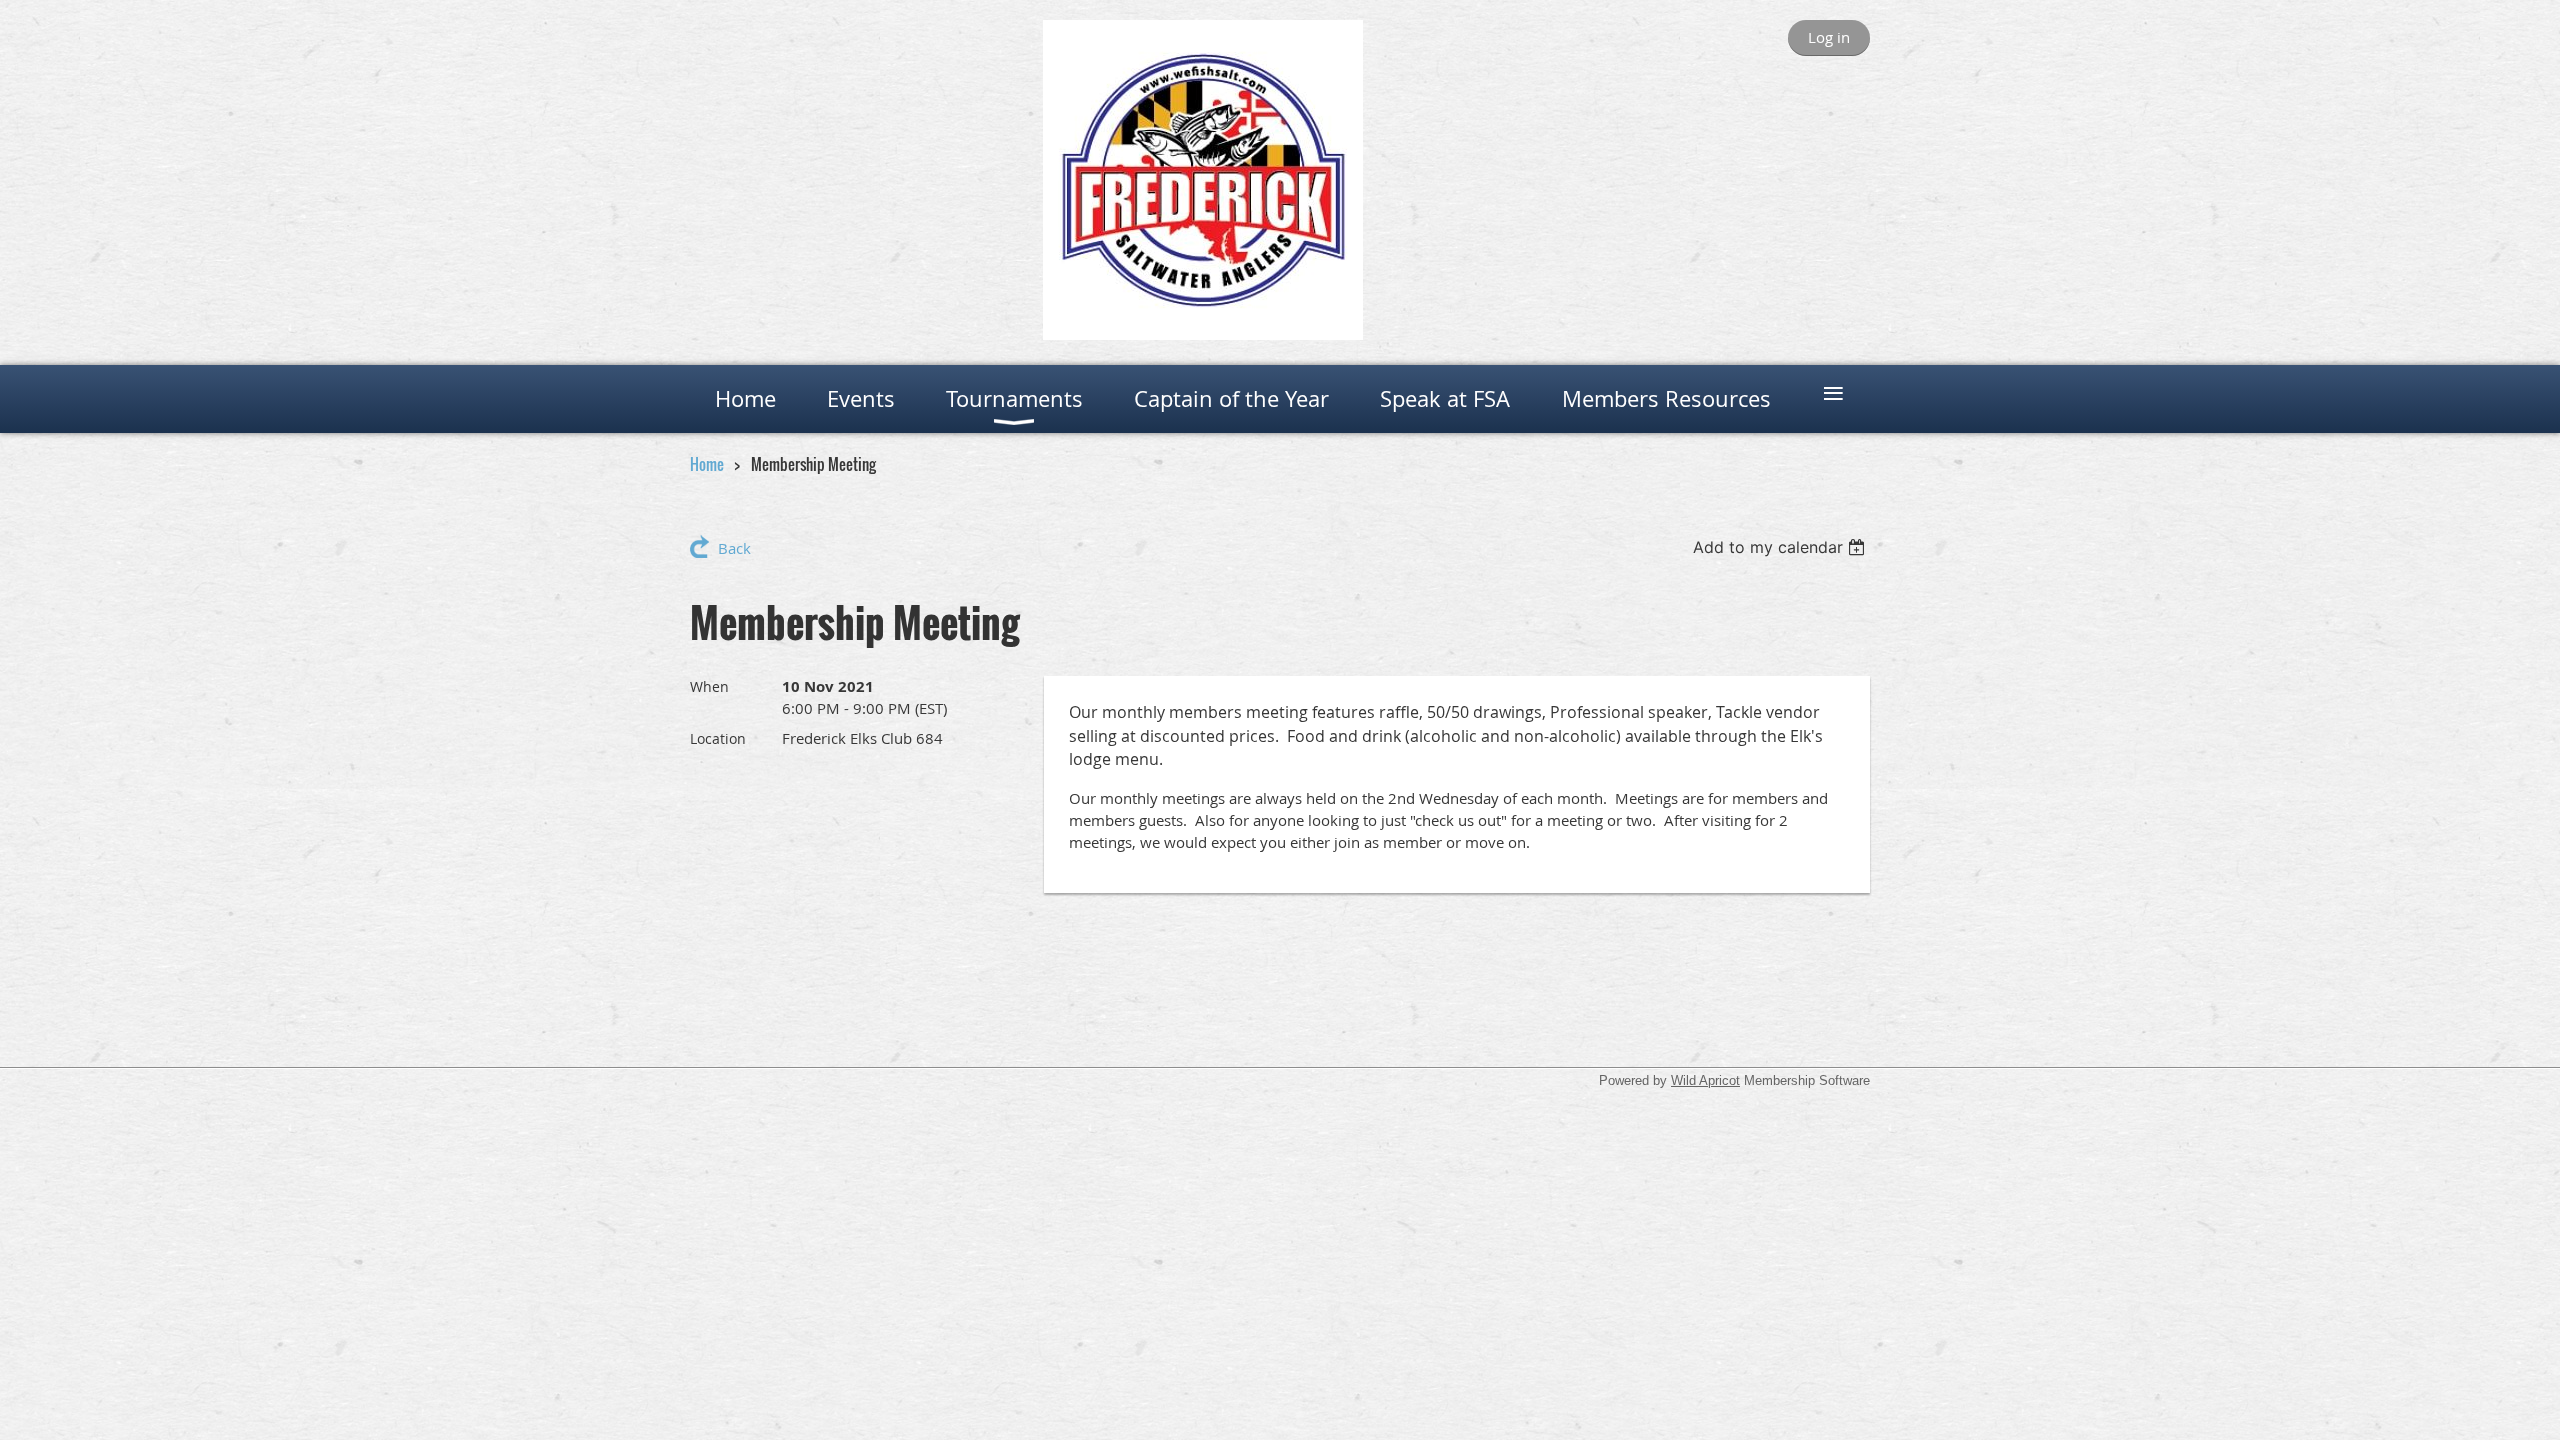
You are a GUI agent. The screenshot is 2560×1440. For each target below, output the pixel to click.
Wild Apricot (1705, 1080)
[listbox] (1781, 547)
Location (718, 738)
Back (734, 548)
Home (707, 464)
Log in (1829, 37)
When (709, 686)
